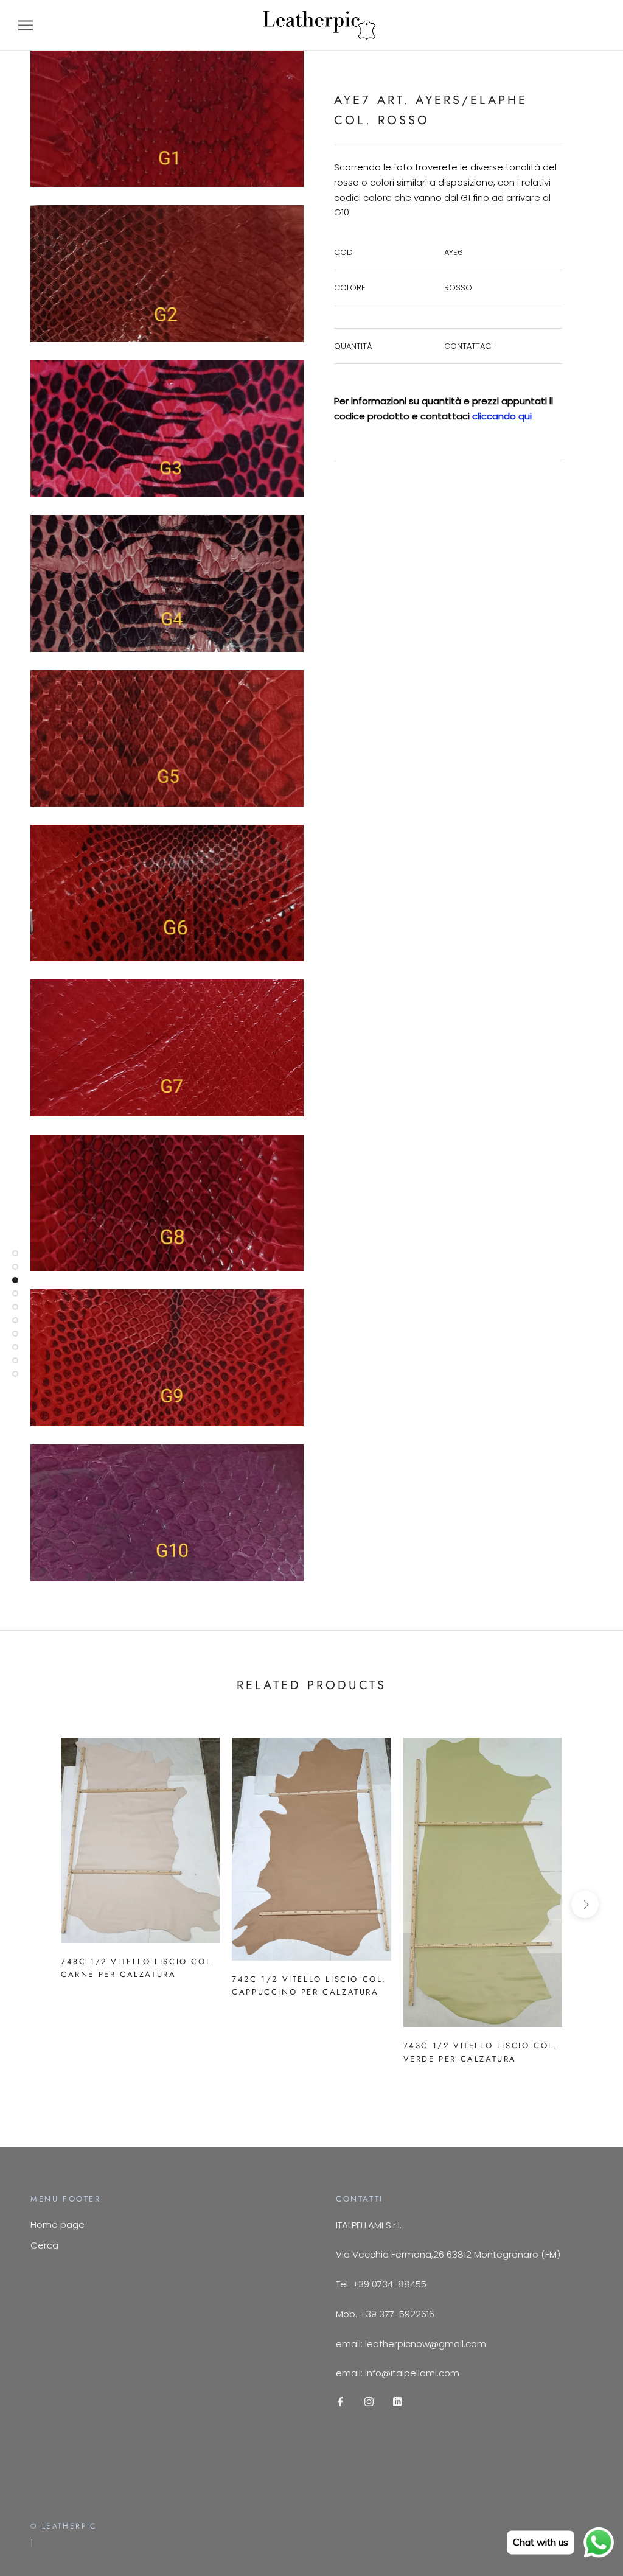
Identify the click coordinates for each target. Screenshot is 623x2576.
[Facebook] (340, 2401)
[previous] (38, 1904)
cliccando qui (502, 416)
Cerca (44, 2245)
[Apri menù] (26, 25)
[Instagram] (369, 2401)
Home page (57, 2224)
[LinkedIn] (398, 2401)
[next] (585, 1904)
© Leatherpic (64, 2526)
